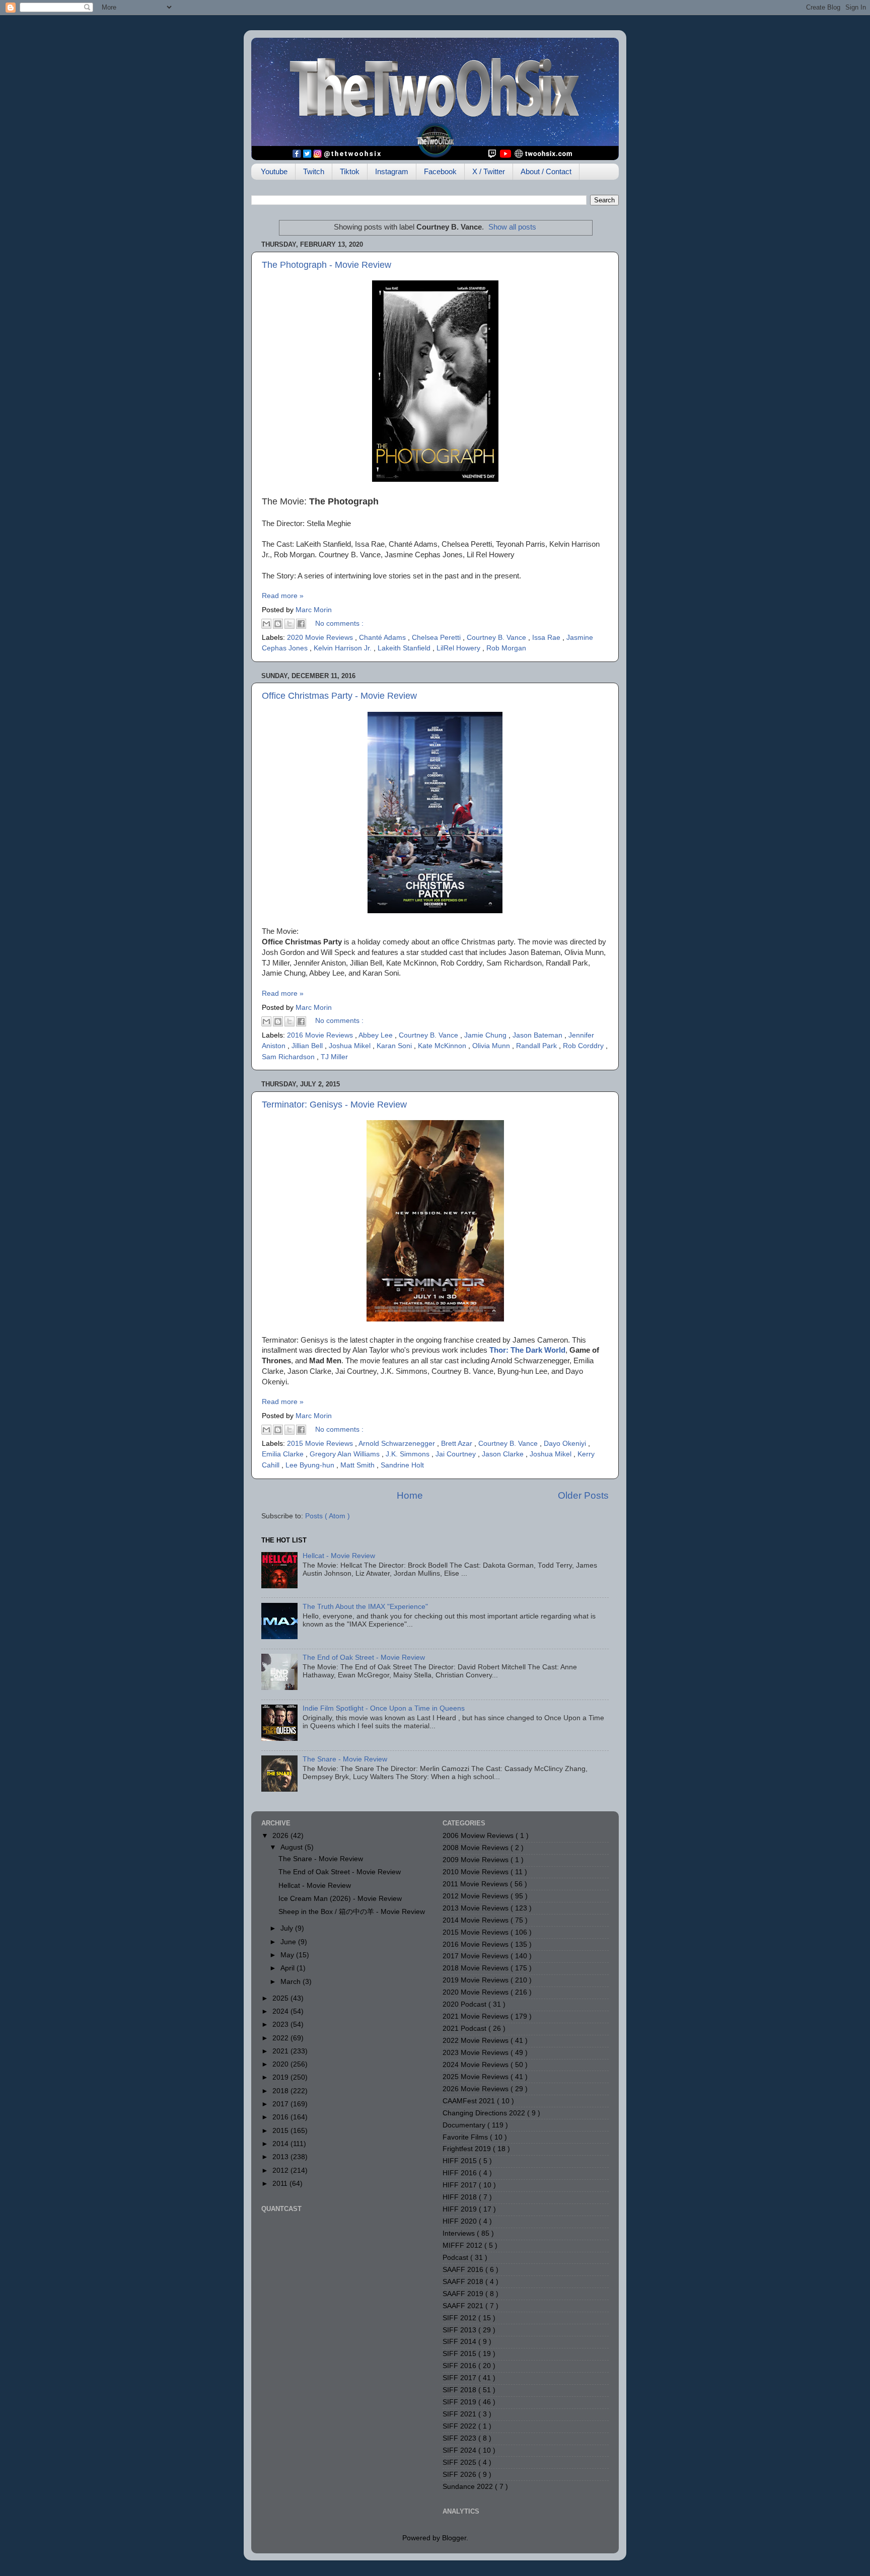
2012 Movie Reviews (477, 1896)
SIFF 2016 (460, 2366)
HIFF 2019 (461, 2209)
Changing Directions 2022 (485, 2113)
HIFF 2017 (461, 2185)
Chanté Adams (383, 638)
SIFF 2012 (460, 2318)
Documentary (465, 2125)
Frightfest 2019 (468, 2149)
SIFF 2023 (460, 2438)
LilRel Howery (459, 648)
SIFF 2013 (460, 2330)
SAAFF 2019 (464, 2294)
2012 (281, 2170)
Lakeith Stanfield (405, 648)
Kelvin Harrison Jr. (344, 648)
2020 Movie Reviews (321, 638)
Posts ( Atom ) (328, 1516)
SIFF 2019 (460, 2402)
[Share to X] (289, 624)
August (293, 1847)
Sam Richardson (289, 1057)
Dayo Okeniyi (566, 1444)
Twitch (314, 171)
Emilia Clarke (284, 1454)
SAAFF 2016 (464, 2270)
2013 (281, 2157)
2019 (281, 2077)
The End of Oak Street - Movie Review (364, 1658)
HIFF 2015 (461, 2161)
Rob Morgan (506, 648)
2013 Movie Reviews (477, 1908)
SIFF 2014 (460, 2342)
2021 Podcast (465, 2029)
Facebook (440, 171)
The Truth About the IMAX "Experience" (365, 1607)
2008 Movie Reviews (477, 1848)
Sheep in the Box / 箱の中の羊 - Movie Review (352, 1912)
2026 (281, 1836)
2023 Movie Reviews (477, 2053)
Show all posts (512, 227)
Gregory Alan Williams (346, 1454)
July (288, 1928)
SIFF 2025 (460, 2462)
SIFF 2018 (460, 2390)
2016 (281, 2117)
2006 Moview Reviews (479, 1836)
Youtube (274, 171)
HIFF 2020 (461, 2221)
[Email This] (266, 624)
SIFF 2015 (460, 2354)
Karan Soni (395, 1046)
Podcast (456, 2258)
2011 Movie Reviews (476, 1884)
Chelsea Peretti (437, 638)
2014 (281, 2144)
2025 (281, 1998)
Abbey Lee (377, 1035)
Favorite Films (466, 2137)
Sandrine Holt (402, 1465)
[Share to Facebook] (301, 624)
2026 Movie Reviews (477, 2089)
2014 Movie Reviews (477, 1920)
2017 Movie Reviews (477, 1956)
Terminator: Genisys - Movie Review (334, 1105)
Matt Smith (358, 1465)
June (289, 1942)
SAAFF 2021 (464, 2306)
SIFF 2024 (460, 2450)
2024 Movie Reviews (477, 2065)
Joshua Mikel (351, 1046)
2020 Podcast (465, 2004)
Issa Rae (547, 638)
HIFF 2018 (461, 2197)
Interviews (460, 2233)
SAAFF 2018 (464, 2282)
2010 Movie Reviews (477, 1872)
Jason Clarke (504, 1454)
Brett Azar (458, 1444)
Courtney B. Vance (497, 638)
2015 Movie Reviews (321, 1444)
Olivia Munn (492, 1046)
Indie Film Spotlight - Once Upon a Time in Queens (384, 1708)
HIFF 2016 (461, 2173)
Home (410, 1495)
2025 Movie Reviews (477, 2077)
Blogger (454, 2538)
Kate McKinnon (443, 1046)
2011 (281, 2184)
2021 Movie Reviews (477, 2016)
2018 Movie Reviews (477, 1968)
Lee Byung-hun (311, 1465)
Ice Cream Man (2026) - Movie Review (340, 1899)
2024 (281, 2011)
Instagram (392, 171)
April (288, 1968)
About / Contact (546, 171)
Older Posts (583, 1495)
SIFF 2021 (460, 2414)
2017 (281, 2104)
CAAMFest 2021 (470, 2101)
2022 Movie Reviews (477, 2041)
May (288, 1955)
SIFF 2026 (460, 2475)
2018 (281, 2091)
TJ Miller (334, 1057)
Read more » (283, 596)
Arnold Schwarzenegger (398, 1444)
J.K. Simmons (409, 1454)
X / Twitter (489, 171)
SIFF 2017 (460, 2378)
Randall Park (537, 1046)
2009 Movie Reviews (477, 1860)
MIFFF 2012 (463, 2246)
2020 (281, 2064)
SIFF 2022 (460, 2426)
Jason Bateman (538, 1035)
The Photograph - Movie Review (327, 265)
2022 (281, 2038)
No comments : (339, 623)
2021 (281, 2051)
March (292, 1982)
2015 (281, 2131)
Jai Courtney (457, 1454)
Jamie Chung (486, 1035)
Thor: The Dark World (527, 1350)
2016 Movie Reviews (321, 1035)
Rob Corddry (584, 1046)
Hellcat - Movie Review (339, 1556)
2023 (281, 2025)
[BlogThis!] (278, 624)
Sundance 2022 (469, 2487)
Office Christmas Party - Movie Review (339, 696)
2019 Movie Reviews (477, 1980)
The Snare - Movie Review (345, 1759)
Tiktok (350, 171)
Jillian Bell (308, 1046)
